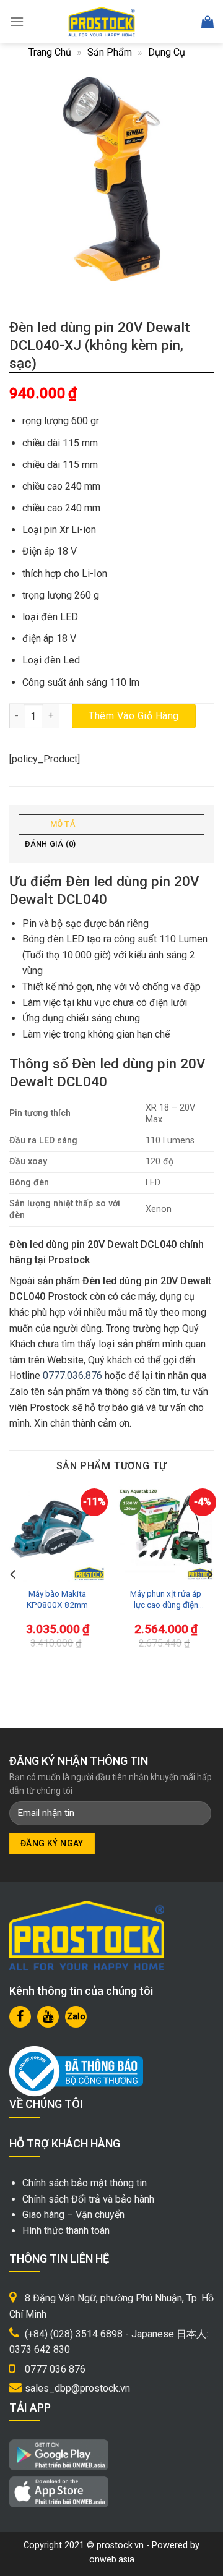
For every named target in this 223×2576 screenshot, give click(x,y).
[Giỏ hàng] (208, 22)
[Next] (209, 1574)
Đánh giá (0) (50, 844)
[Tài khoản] (180, 22)
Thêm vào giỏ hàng (133, 716)
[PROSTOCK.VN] (102, 22)
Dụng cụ (167, 52)
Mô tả (63, 824)
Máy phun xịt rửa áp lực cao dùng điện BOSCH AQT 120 (166, 1599)
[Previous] (14, 1574)
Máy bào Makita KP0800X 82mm (57, 1599)
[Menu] (17, 21)
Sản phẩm (110, 52)
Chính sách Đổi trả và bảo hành (88, 2199)
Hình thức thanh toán (66, 2231)
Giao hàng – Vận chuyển (73, 2215)
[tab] (111, 825)
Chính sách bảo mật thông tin (85, 2183)
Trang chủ (50, 52)
